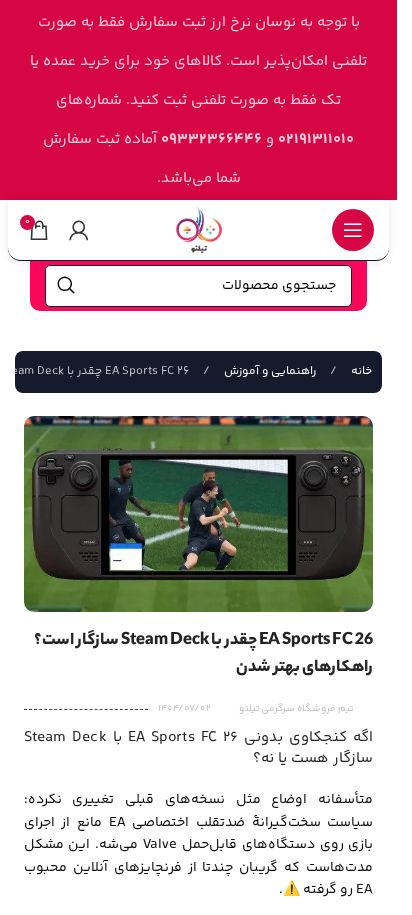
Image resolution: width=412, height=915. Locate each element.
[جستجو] (66, 286)
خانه (360, 371)
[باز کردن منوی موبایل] (353, 230)
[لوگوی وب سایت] (199, 229)
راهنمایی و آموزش (268, 371)
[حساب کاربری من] (79, 230)
